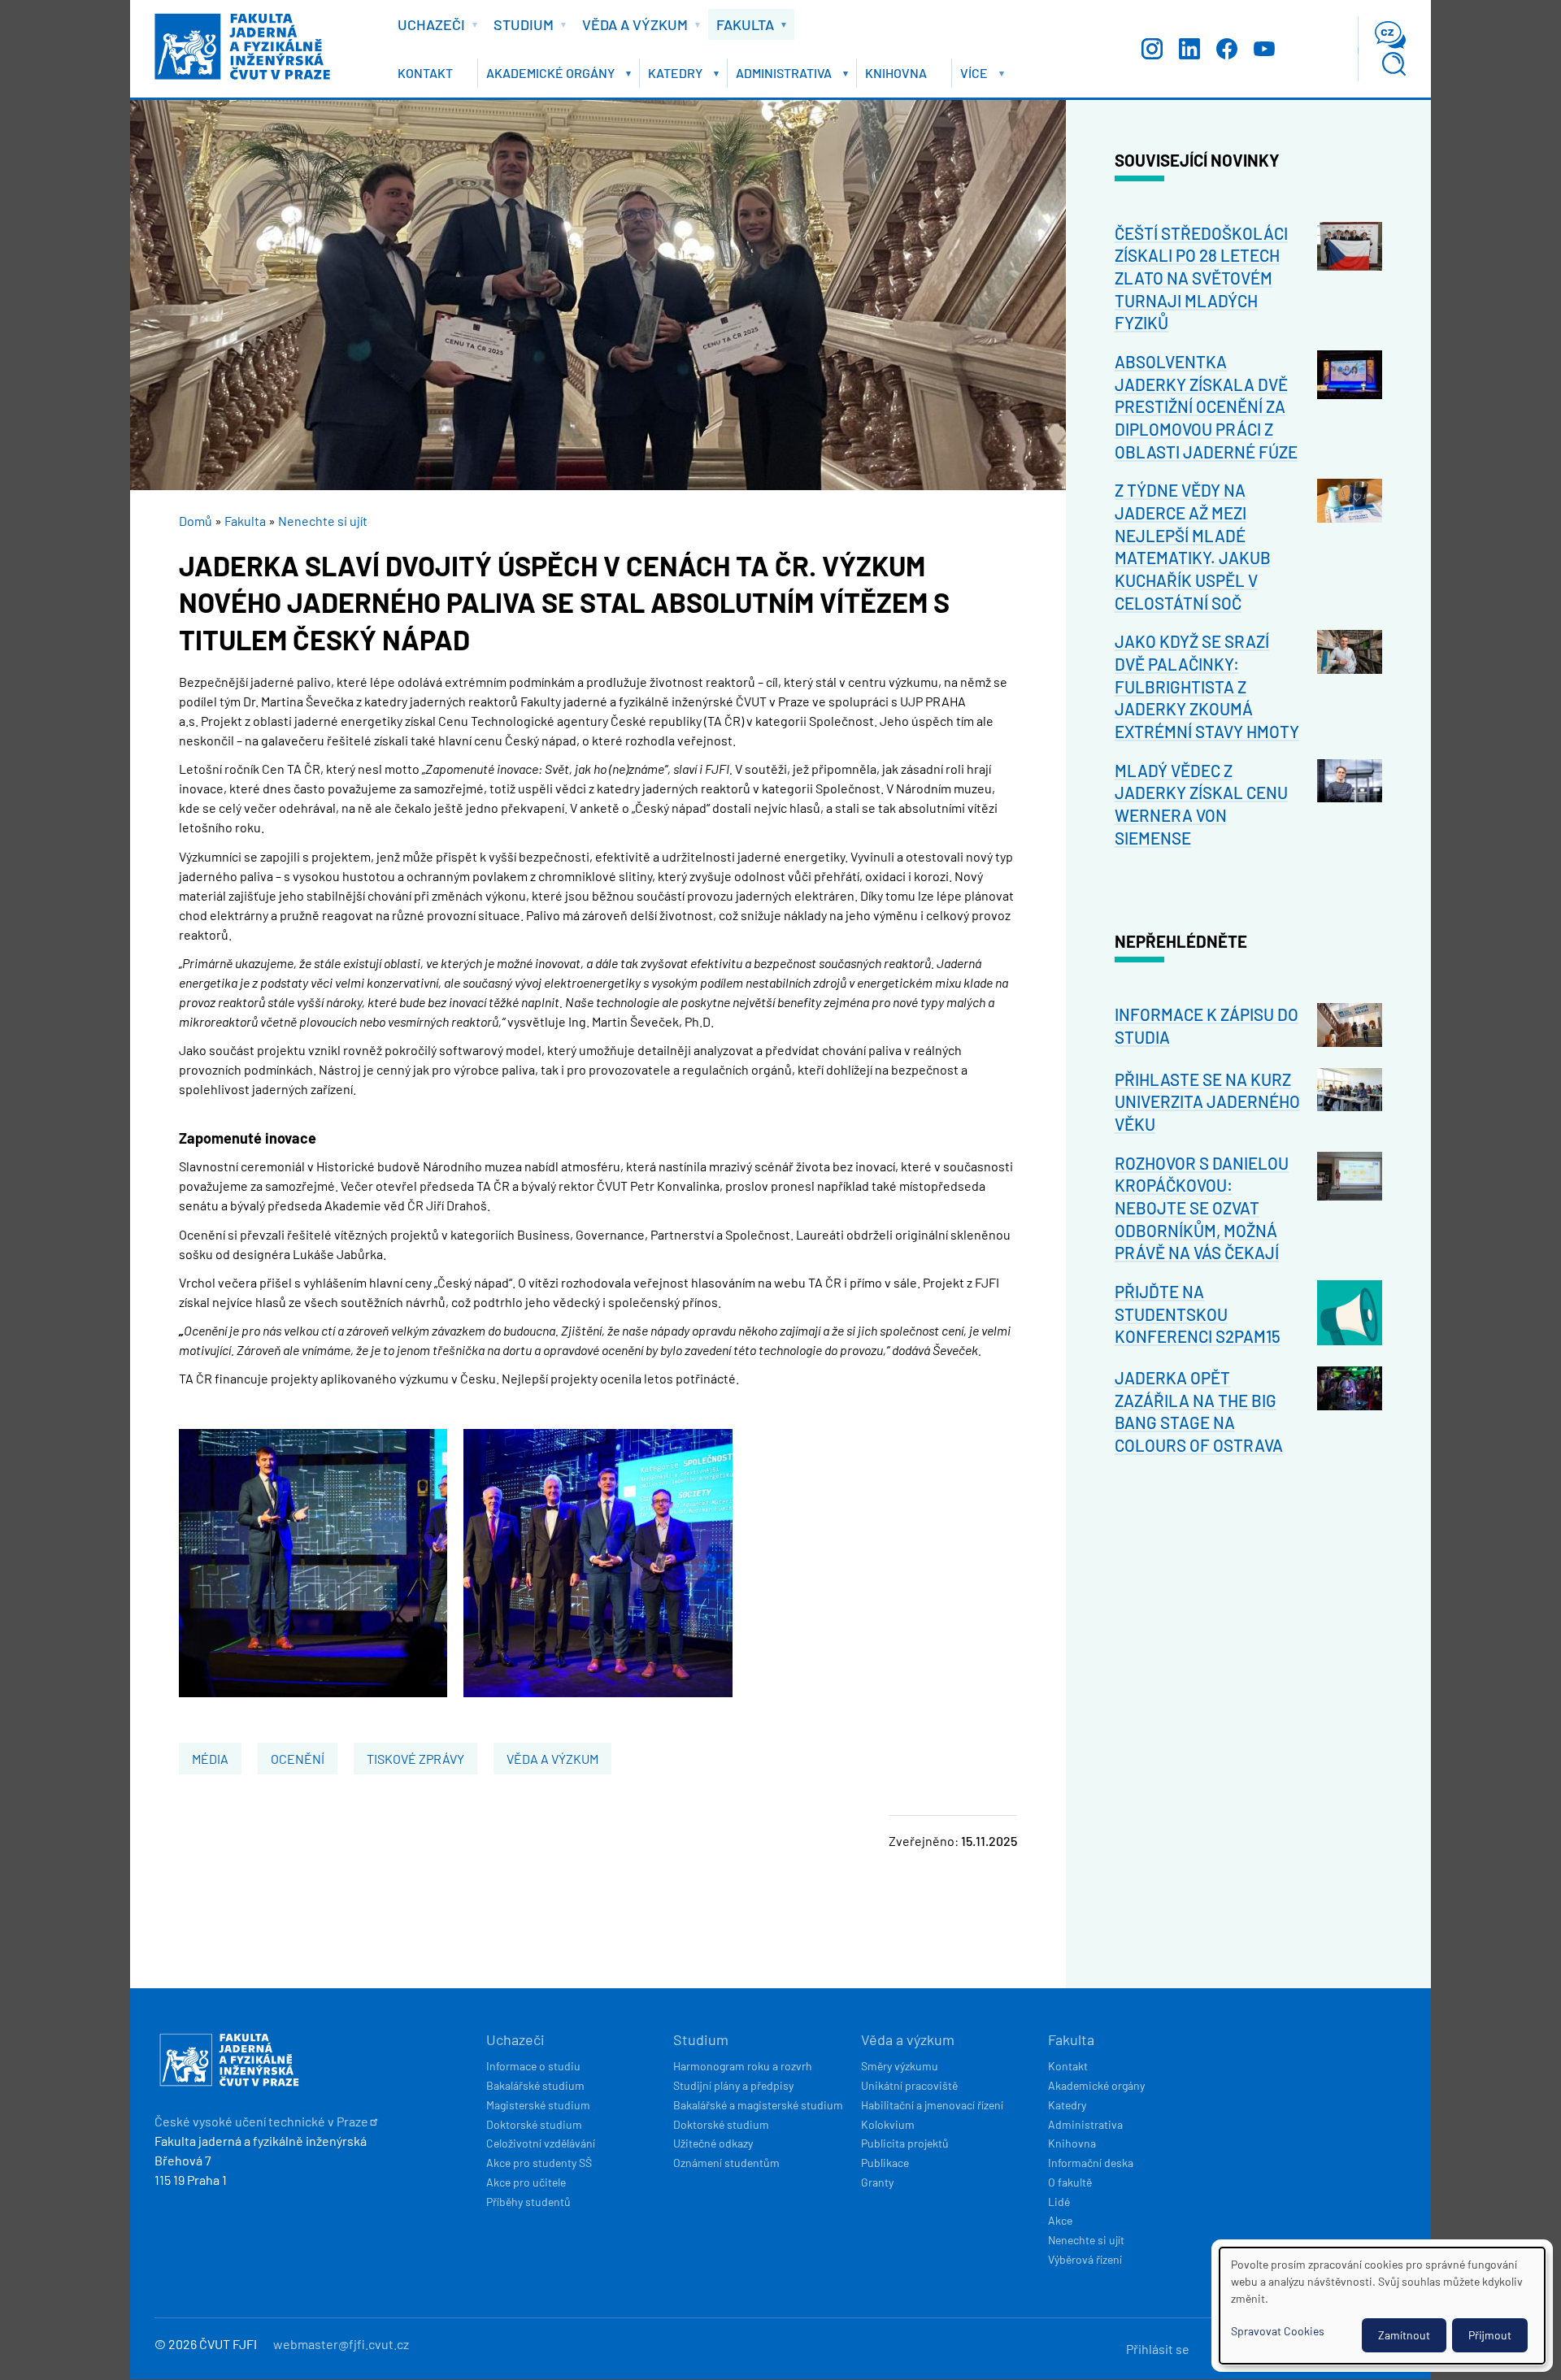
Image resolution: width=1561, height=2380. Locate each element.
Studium (701, 2039)
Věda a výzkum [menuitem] (631, 28)
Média (210, 1759)
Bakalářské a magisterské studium (758, 2105)
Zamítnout (1404, 2335)
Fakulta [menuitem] (741, 28)
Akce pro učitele (526, 2182)
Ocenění (298, 1759)
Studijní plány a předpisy (733, 2085)
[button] (313, 1692)
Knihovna (1072, 2143)
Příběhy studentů (528, 2202)
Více (970, 76)
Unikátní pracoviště (909, 2085)
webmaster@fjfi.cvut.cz (341, 2344)
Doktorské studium (534, 2124)
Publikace (885, 2163)
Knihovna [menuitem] (896, 73)
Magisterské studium (538, 2105)
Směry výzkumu (900, 2066)
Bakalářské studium (535, 2085)
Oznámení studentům (726, 2163)
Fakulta (245, 521)
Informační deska (1091, 2163)
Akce (1060, 2220)
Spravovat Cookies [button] (1278, 2331)
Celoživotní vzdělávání (541, 2143)
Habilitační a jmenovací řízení (932, 2105)
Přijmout (1490, 2335)
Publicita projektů (905, 2143)
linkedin (1189, 49)
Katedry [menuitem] (671, 76)
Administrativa (1085, 2124)
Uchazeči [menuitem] (427, 28)
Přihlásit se (1158, 2349)
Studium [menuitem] (520, 28)
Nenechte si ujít (323, 521)
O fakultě (1070, 2182)
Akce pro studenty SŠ (539, 2163)
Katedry (1067, 2105)
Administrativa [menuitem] (780, 76)
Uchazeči (515, 2039)
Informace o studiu (533, 2066)
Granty (877, 2182)
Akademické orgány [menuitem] (546, 76)
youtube (1264, 49)
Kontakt (1068, 2066)
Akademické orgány (1096, 2085)
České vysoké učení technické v (261, 2121)
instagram (1152, 49)
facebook (1227, 49)
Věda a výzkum (552, 1759)
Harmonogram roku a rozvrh (743, 2066)
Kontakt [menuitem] (425, 73)
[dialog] (1382, 2306)
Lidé (1059, 2202)
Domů (196, 521)
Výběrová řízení (1085, 2259)
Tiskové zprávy (415, 1759)
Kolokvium (888, 2124)
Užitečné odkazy (713, 2143)
